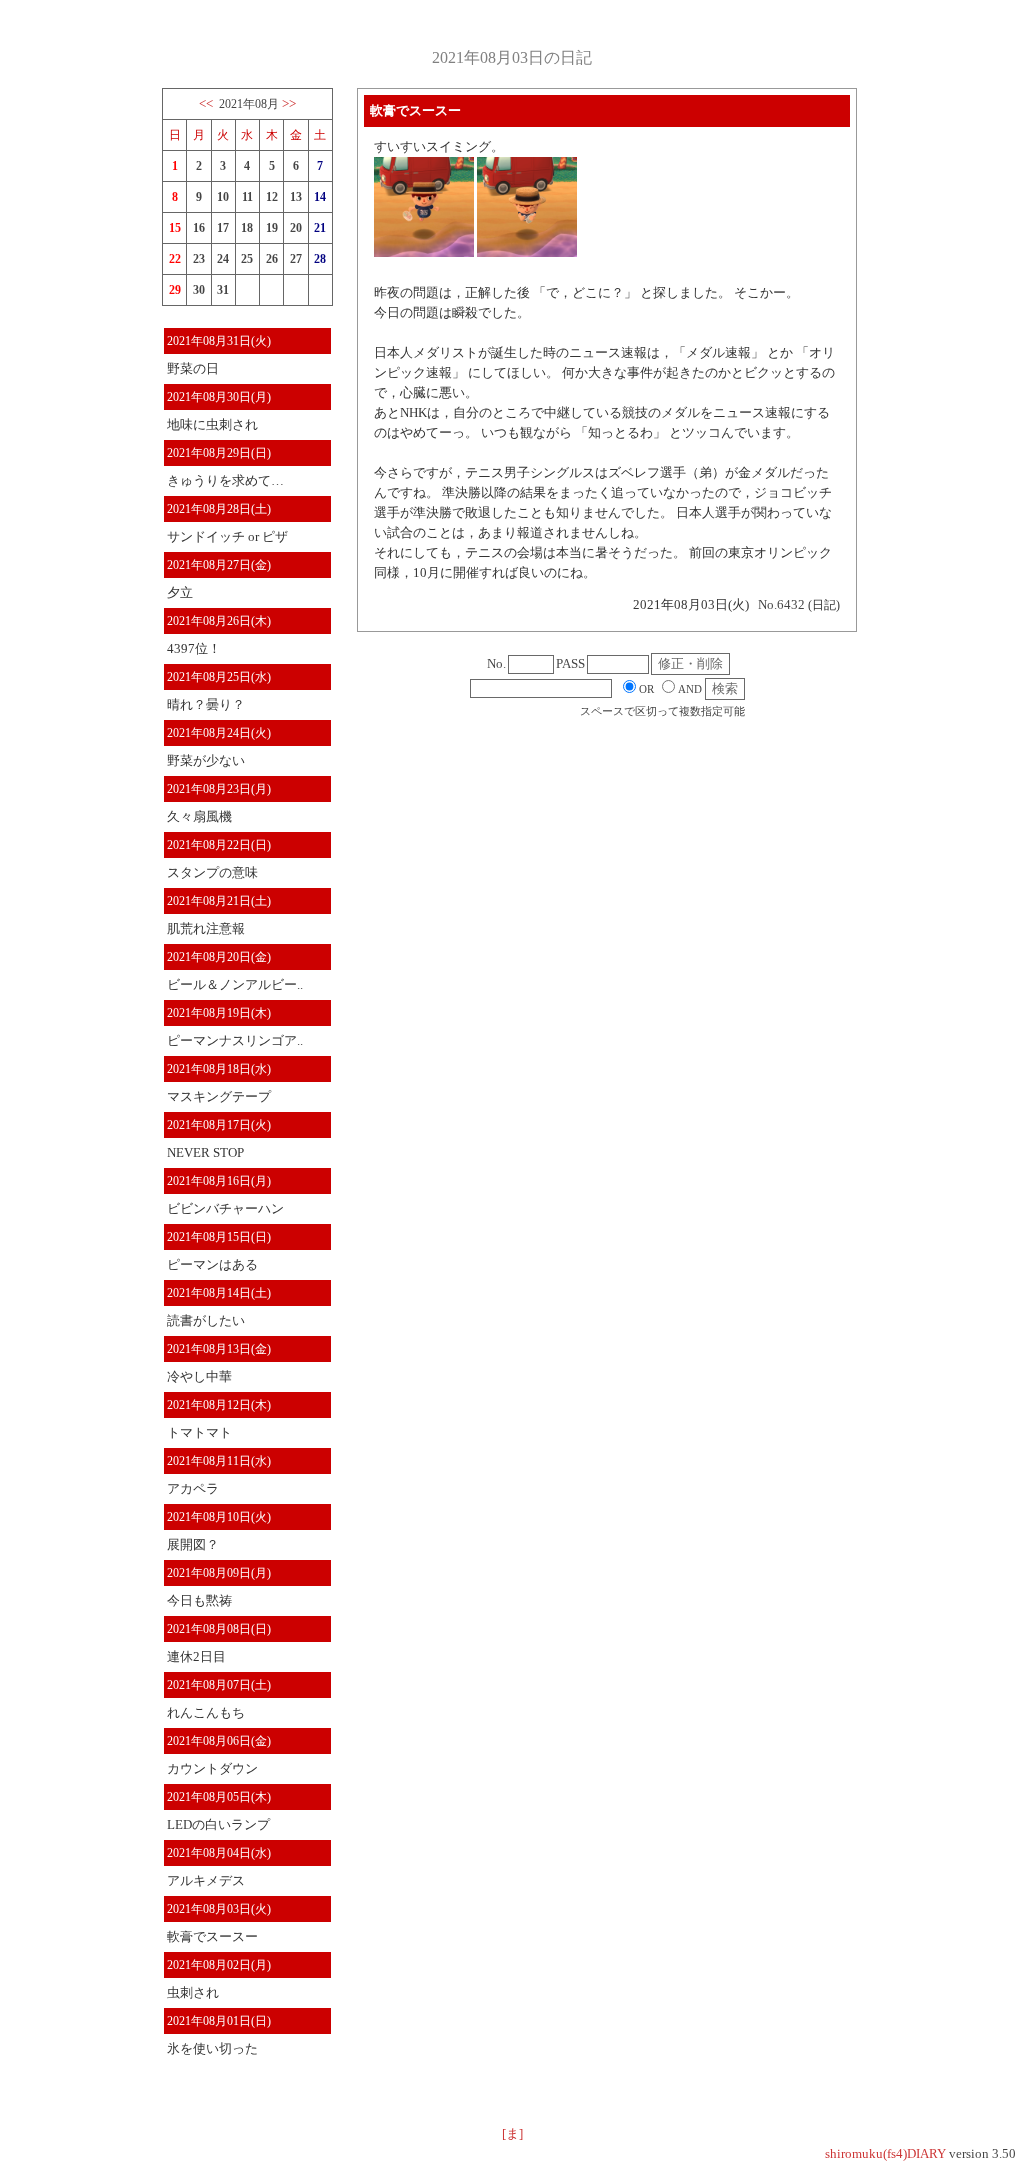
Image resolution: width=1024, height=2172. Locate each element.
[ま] (512, 2133)
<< (206, 103)
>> (289, 103)
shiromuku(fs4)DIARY (885, 2153)
